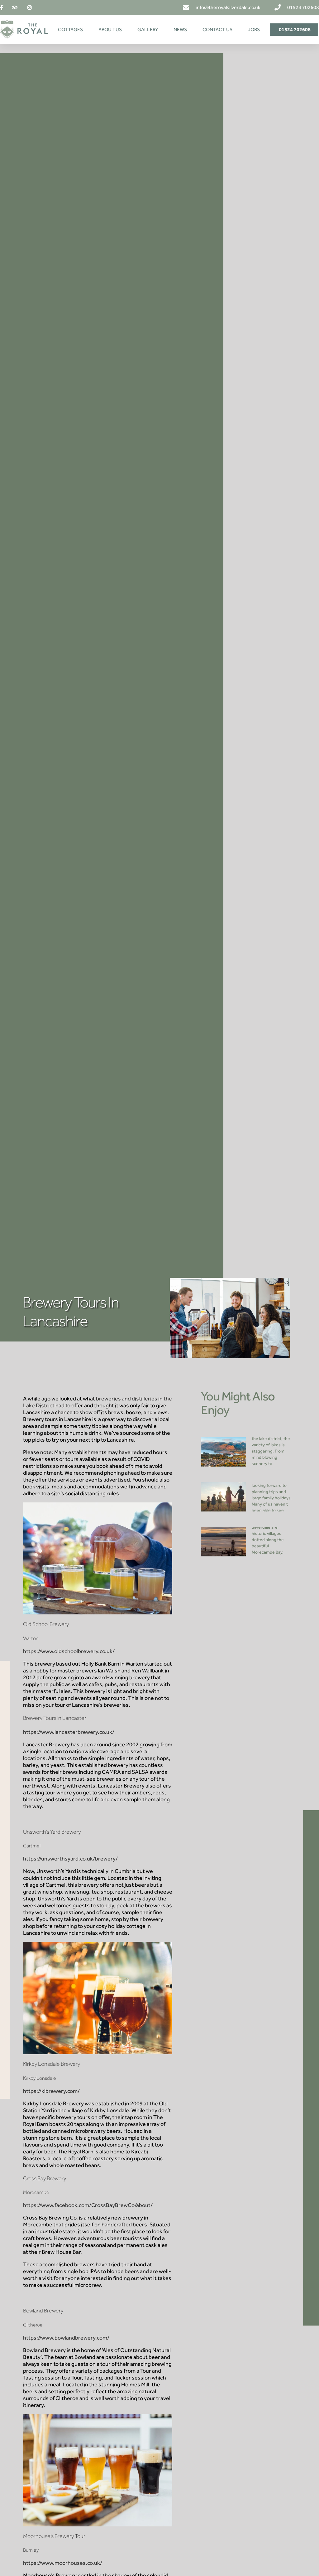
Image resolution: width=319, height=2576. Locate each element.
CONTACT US (217, 29)
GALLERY (148, 29)
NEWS (180, 29)
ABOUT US (110, 29)
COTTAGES (70, 29)
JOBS (254, 29)
